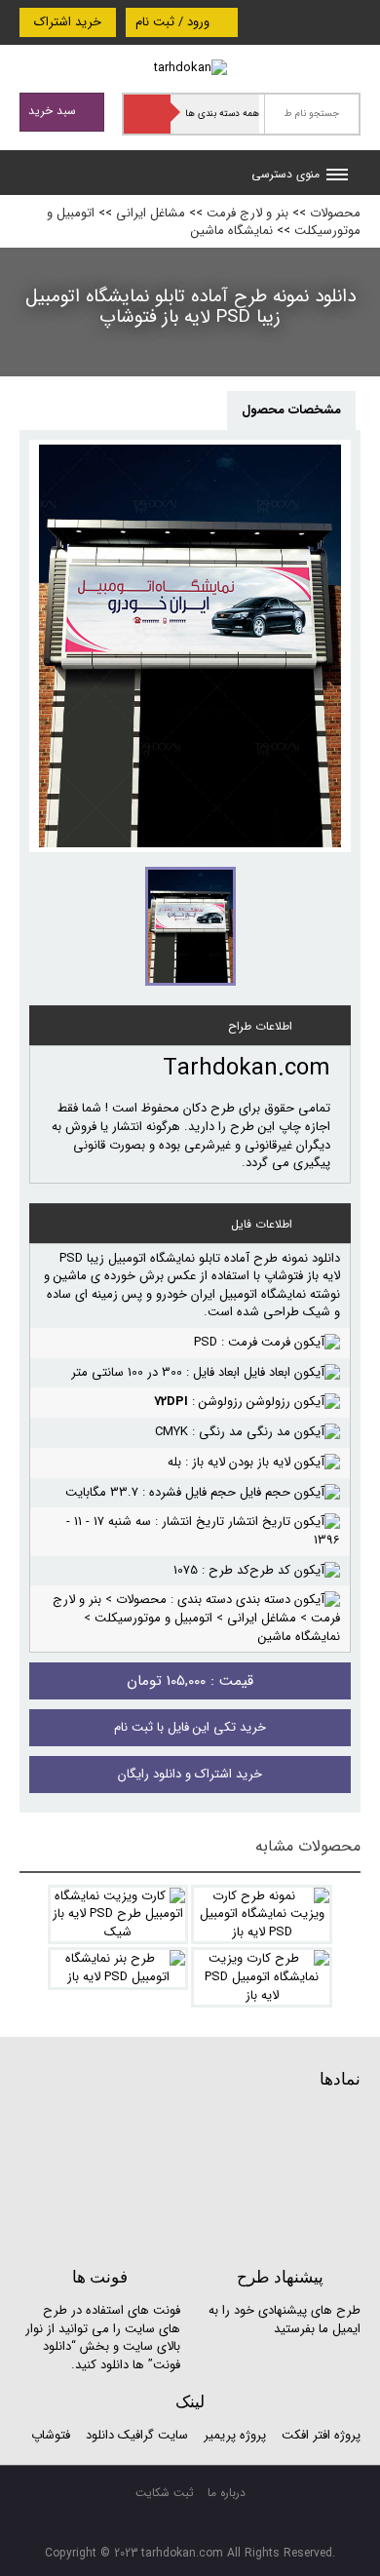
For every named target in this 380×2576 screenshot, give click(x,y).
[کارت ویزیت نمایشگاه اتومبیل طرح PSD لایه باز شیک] (118, 1915)
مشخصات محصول (291, 410)
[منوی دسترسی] (337, 176)
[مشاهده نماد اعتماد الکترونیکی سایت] (214, 2176)
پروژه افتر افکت (321, 2435)
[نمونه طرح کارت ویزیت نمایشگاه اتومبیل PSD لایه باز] (262, 1915)
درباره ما (227, 2493)
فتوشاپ (51, 2435)
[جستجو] (147, 114)
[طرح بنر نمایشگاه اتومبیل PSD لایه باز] (118, 1968)
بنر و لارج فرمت (247, 213)
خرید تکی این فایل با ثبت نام (190, 1727)
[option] (190, 646)
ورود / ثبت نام (174, 22)
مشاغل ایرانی (151, 213)
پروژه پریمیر (233, 2435)
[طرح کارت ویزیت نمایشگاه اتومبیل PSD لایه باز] (262, 1977)
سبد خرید (54, 111)
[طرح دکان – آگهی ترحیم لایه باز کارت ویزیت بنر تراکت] (190, 68)
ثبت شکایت (165, 2493)
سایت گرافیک (153, 2435)
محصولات (335, 213)
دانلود (100, 2435)
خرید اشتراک (68, 22)
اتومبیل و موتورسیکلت (153, 1618)
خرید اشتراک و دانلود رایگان (190, 1774)
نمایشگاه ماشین (232, 231)
